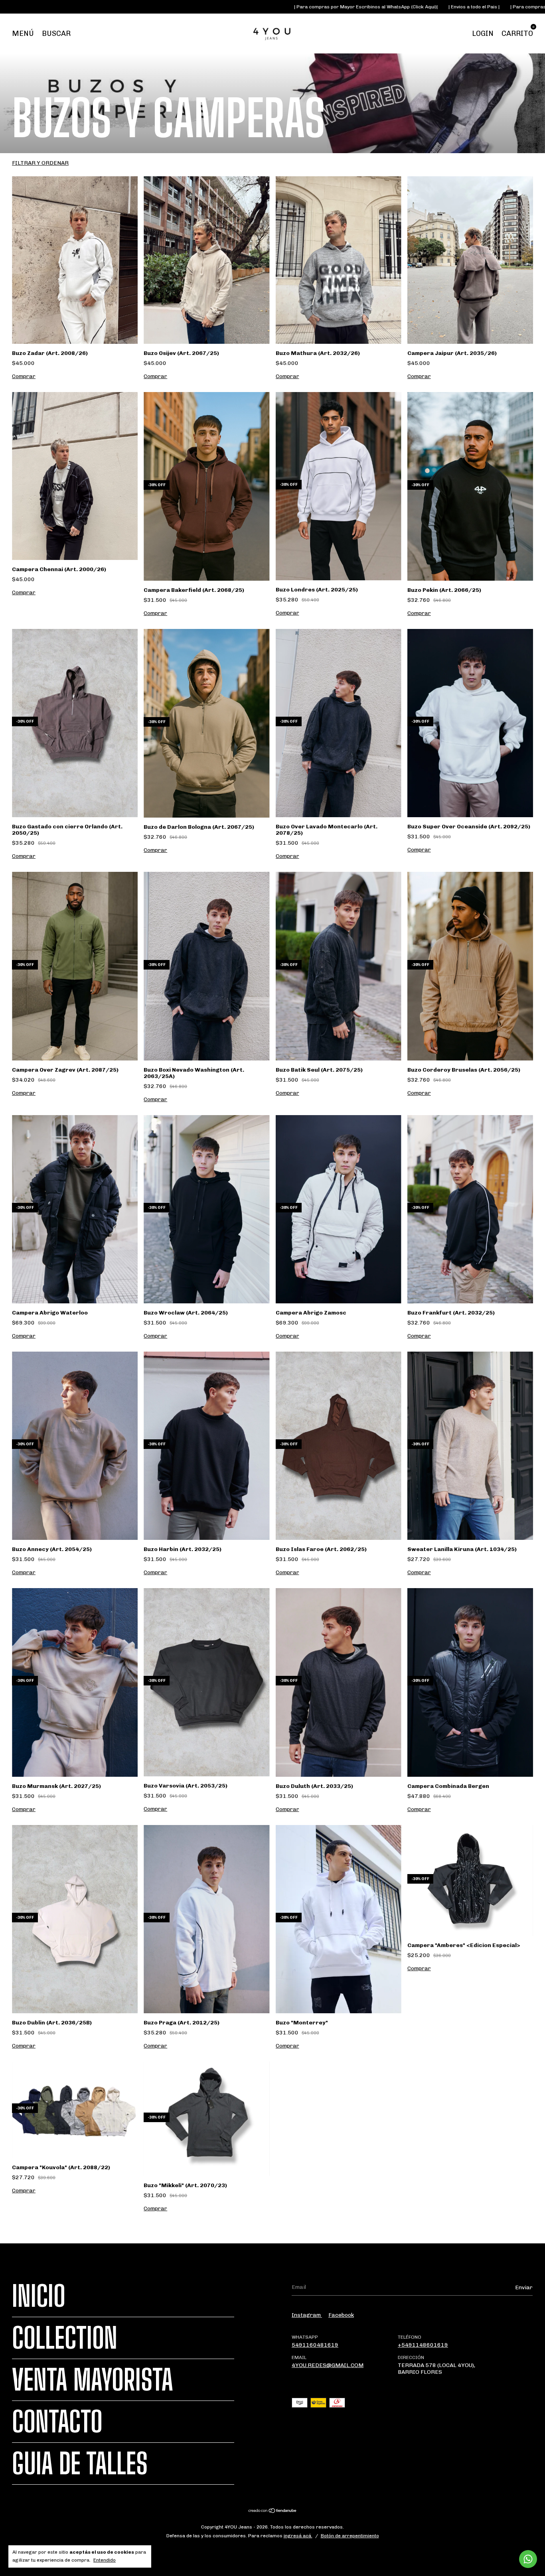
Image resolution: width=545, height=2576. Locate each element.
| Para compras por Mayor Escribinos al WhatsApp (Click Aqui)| (208, 7)
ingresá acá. (298, 2536)
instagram (307, 2315)
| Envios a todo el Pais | (316, 7)
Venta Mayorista (93, 2380)
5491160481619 (315, 2345)
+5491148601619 (423, 2345)
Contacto (57, 2422)
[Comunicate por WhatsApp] (528, 2559)
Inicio (39, 2296)
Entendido (105, 2560)
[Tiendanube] (273, 2512)
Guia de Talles (80, 2464)
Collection (65, 2338)
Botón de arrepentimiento (350, 2536)
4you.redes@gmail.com (328, 2365)
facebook (341, 2315)
